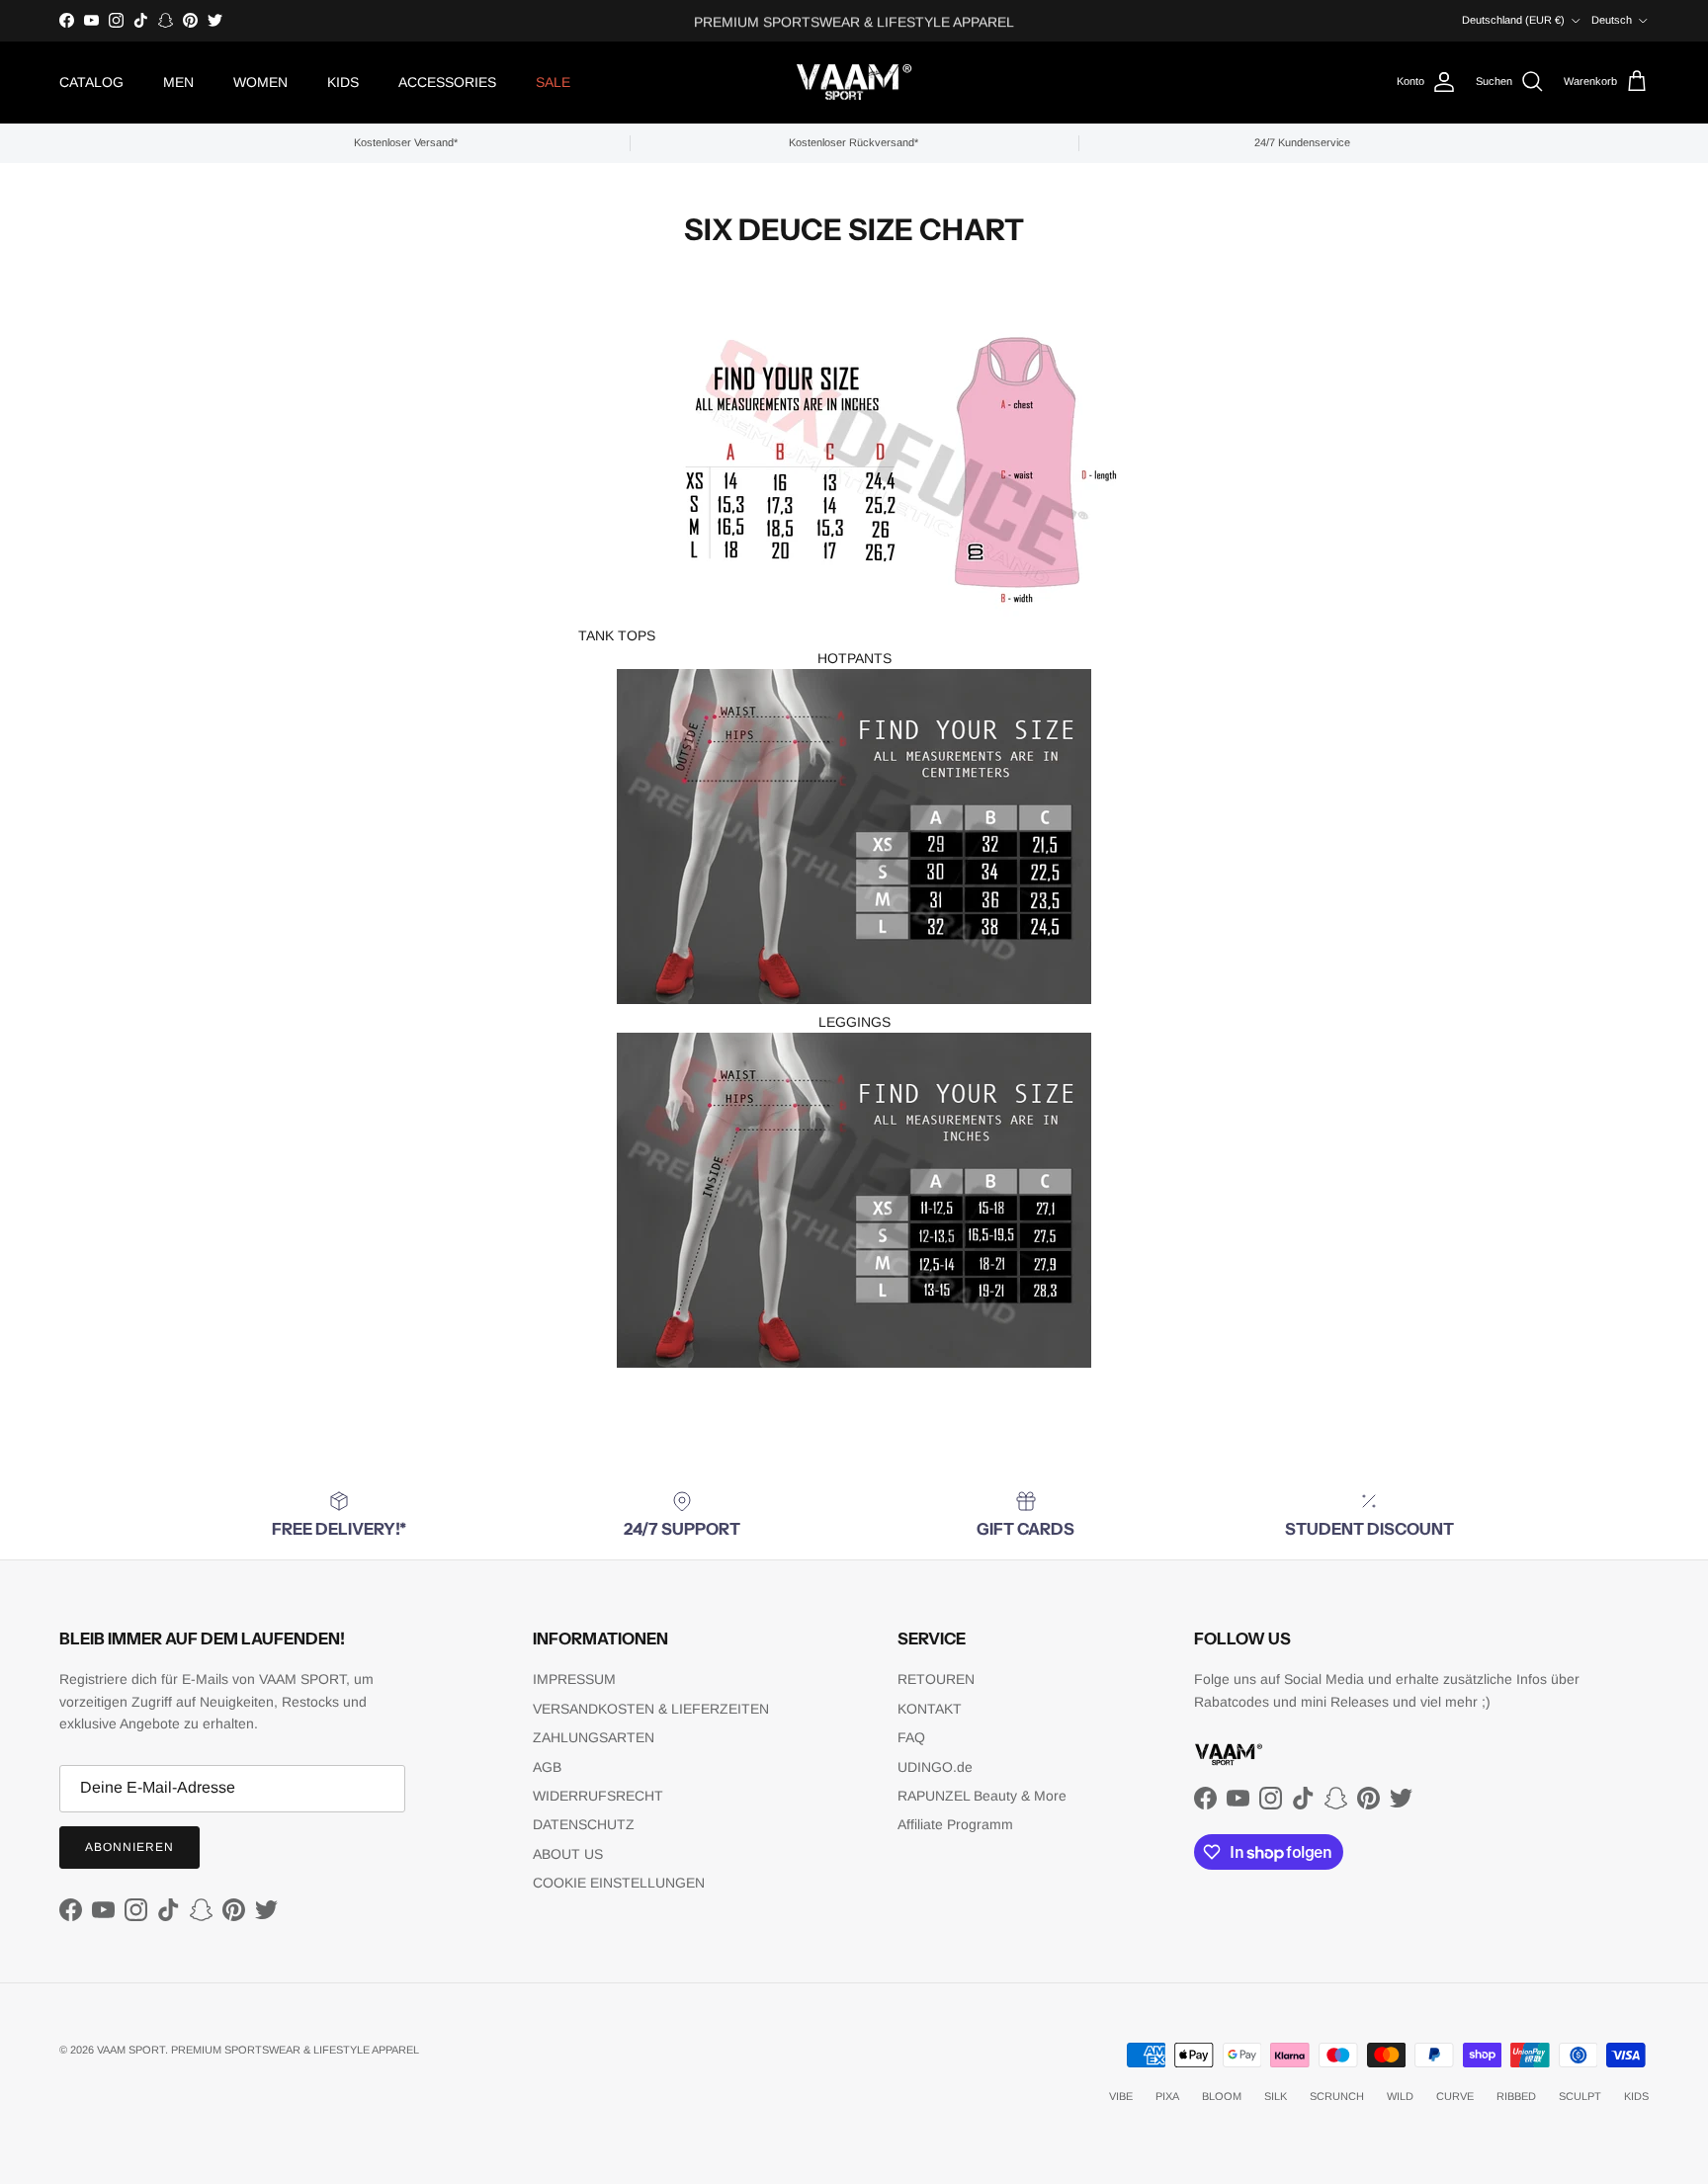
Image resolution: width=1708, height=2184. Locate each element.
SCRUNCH (1337, 2096)
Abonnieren (129, 1847)
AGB (547, 1767)
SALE (553, 82)
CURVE (1455, 2096)
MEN (178, 82)
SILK (1276, 2096)
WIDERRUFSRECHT (598, 1796)
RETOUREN (936, 1679)
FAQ (911, 1737)
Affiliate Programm (955, 1824)
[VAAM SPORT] (854, 83)
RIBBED (1516, 2096)
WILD (1400, 2096)
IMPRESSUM (574, 1679)
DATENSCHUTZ (584, 1824)
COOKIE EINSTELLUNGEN (619, 1883)
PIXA (1167, 2096)
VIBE (1121, 2096)
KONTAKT (930, 1709)
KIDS (343, 82)
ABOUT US (568, 1854)
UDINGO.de (935, 1767)
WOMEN (260, 82)
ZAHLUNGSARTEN (594, 1737)
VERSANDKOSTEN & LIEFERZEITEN (651, 1709)
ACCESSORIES (447, 82)
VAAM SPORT (131, 2050)
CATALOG (91, 82)
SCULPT (1580, 2096)
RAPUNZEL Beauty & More (982, 1796)
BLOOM (1222, 2096)
